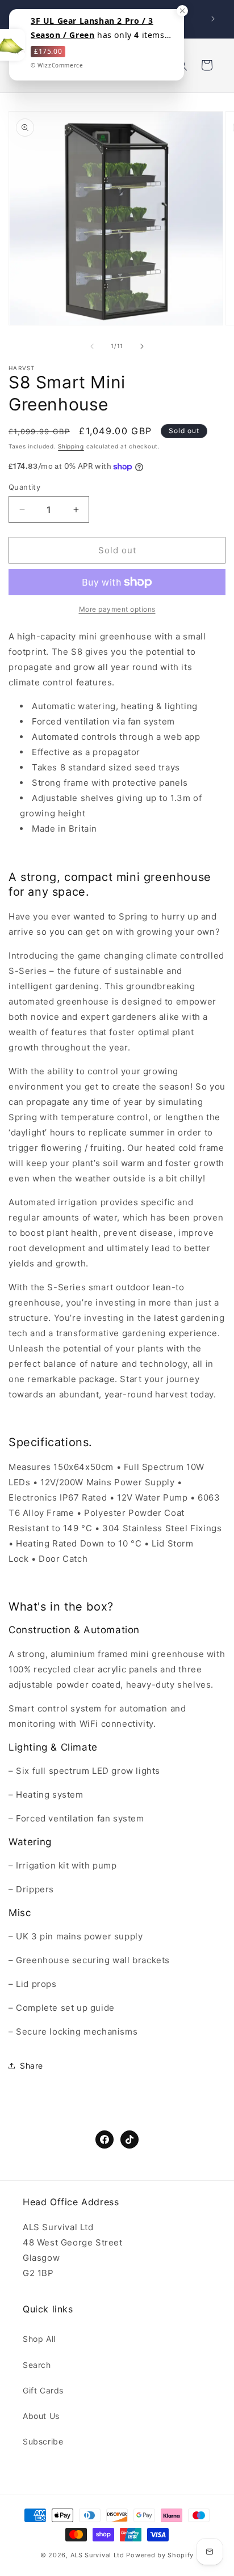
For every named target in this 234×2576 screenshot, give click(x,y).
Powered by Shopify (160, 2555)
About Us (41, 2416)
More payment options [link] (117, 609)
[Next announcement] (213, 19)
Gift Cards (43, 2390)
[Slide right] (142, 346)
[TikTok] (129, 2139)
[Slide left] (92, 346)
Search (37, 2365)
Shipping (71, 446)
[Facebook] (105, 2139)
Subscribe (43, 2441)
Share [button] (32, 2066)
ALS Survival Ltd (97, 2555)
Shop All (39, 2339)
